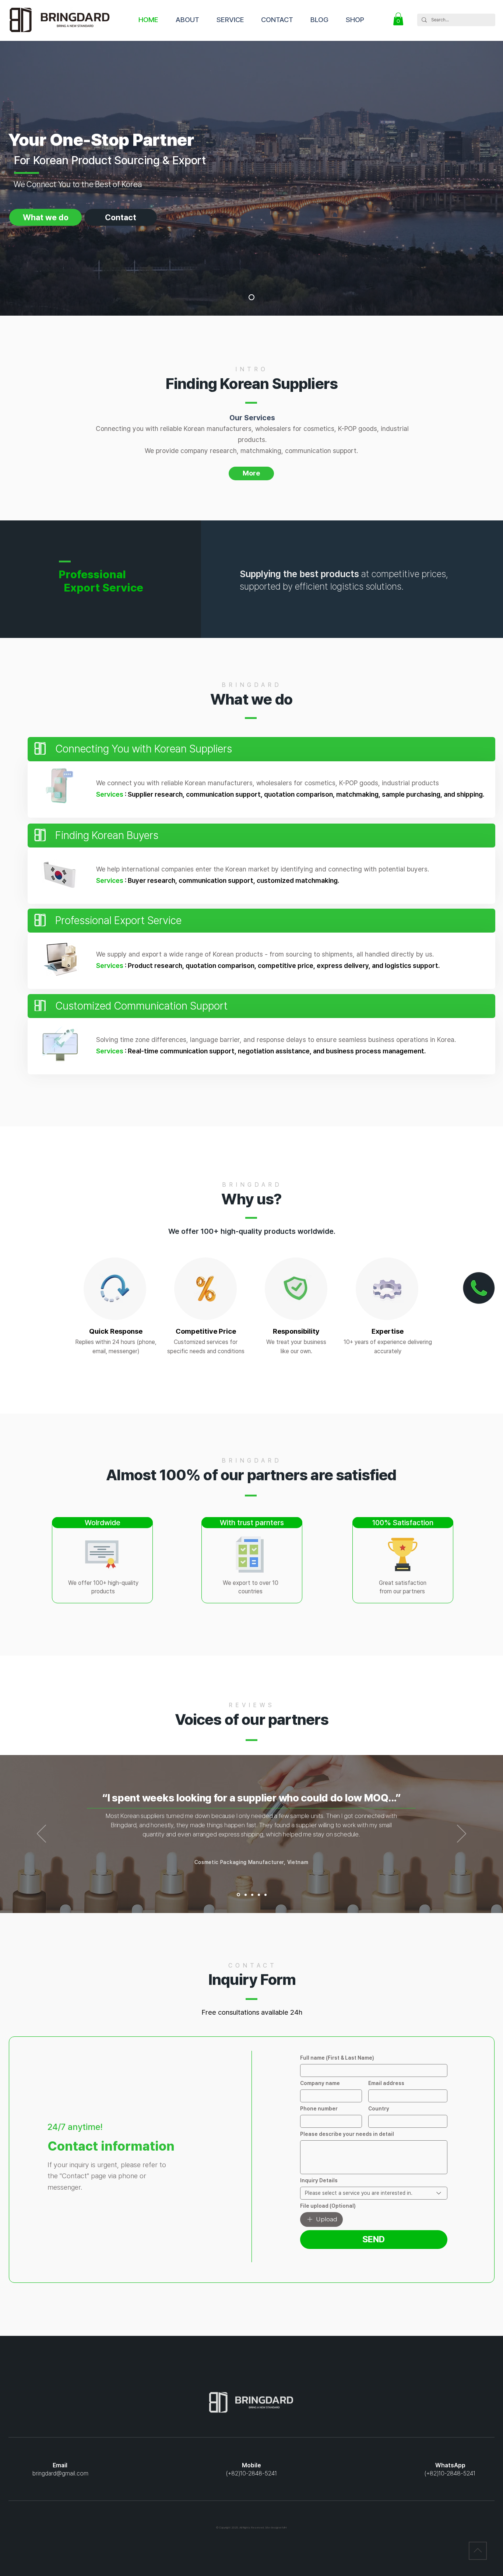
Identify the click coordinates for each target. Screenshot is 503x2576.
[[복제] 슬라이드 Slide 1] (245, 1895)
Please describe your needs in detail (347, 2134)
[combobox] (374, 2193)
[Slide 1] (238, 1895)
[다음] (462, 1834)
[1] (251, 297)
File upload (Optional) (328, 2206)
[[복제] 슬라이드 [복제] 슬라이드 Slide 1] (252, 1895)
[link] (398, 19)
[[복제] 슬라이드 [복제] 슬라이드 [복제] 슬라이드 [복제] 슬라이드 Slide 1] (265, 1895)
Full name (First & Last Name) (337, 2058)
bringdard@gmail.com (60, 2473)
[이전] (41, 1834)
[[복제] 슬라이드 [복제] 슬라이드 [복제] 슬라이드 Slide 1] (259, 1895)
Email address (386, 2083)
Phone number (319, 2109)
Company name (320, 2083)
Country (379, 2109)
